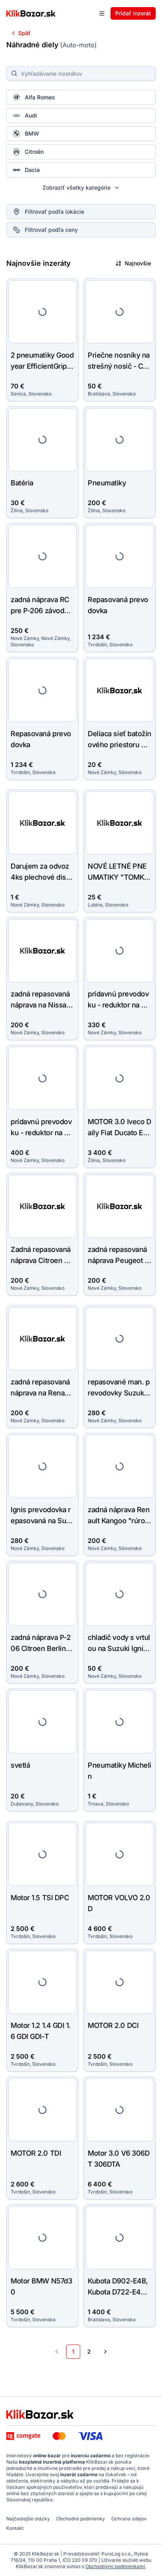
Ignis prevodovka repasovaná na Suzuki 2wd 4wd (42, 1521)
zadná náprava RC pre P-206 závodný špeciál (41, 611)
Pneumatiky (107, 483)
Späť (24, 33)
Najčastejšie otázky (28, 2519)
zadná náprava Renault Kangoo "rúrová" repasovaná (119, 1521)
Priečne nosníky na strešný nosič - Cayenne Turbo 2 (119, 366)
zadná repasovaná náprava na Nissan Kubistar (40, 1005)
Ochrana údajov (129, 2519)
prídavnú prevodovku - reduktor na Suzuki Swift (119, 1005)
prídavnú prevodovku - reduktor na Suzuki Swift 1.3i (42, 1133)
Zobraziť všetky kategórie (76, 187)
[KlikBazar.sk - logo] (40, 2414)
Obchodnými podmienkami (115, 2566)
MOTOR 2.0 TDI (36, 2153)
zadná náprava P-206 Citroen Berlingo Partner (42, 1648)
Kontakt (15, 2528)
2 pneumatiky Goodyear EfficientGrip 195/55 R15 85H (42, 366)
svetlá (20, 1765)
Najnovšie (138, 263)
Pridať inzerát (133, 13)
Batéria (22, 483)
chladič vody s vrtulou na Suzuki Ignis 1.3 (119, 1648)
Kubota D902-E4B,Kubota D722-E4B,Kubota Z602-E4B (118, 2292)
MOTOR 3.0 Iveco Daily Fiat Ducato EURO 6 (119, 1133)
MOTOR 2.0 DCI (113, 2025)
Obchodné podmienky (81, 2519)
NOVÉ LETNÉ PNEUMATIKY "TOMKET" (118, 877)
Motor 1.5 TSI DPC (40, 1898)
